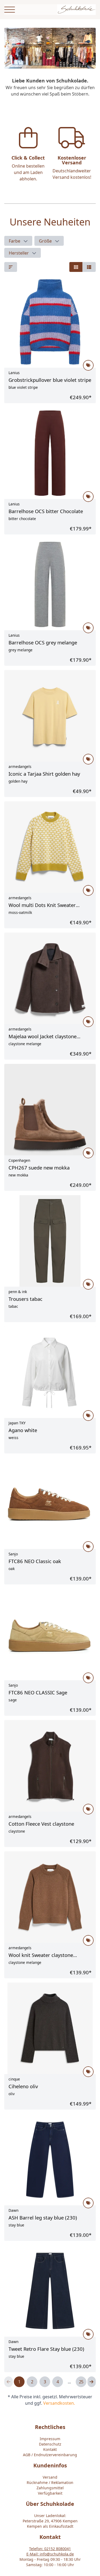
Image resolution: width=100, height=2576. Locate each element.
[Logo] (76, 10)
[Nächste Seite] (92, 2382)
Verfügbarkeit (50, 2493)
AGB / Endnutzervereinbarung (50, 2455)
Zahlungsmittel (50, 2488)
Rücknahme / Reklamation (50, 2482)
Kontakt (50, 2449)
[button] (18, 241)
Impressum (50, 2439)
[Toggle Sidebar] (10, 10)
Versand (50, 2477)
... (69, 2382)
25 (81, 2382)
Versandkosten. (59, 2403)
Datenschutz (50, 2444)
